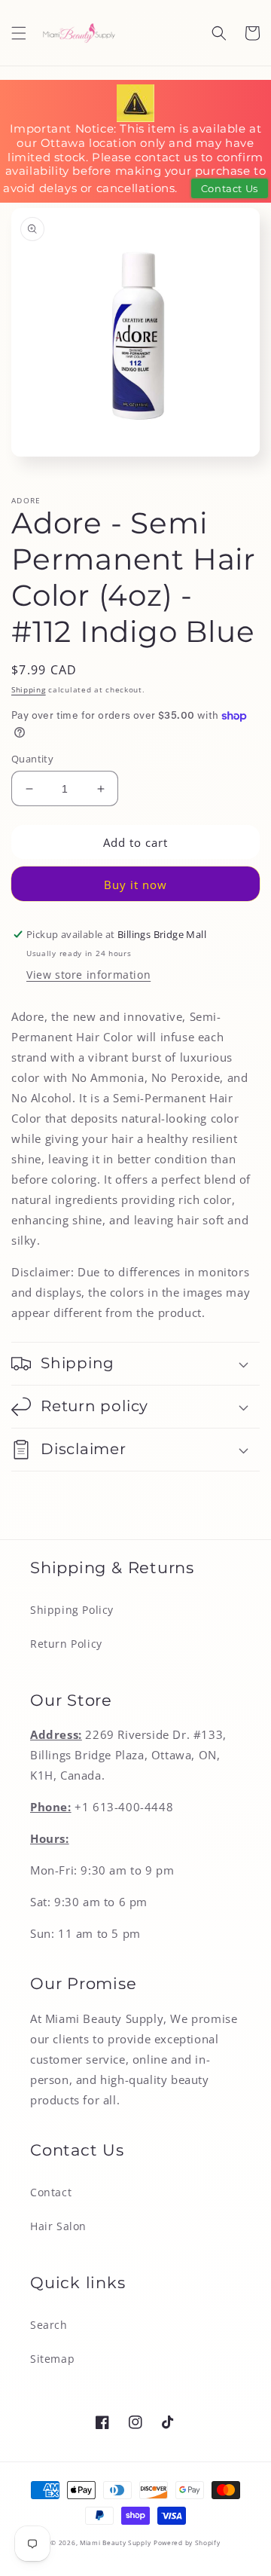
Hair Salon (58, 2226)
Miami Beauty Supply (115, 2542)
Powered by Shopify (187, 2542)
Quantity (32, 759)
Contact (51, 2192)
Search (49, 2325)
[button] (19, 33)
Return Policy (66, 1644)
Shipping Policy (72, 1610)
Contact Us (230, 188)
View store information (88, 975)
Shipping (29, 689)
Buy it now (135, 885)
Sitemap (52, 2359)
